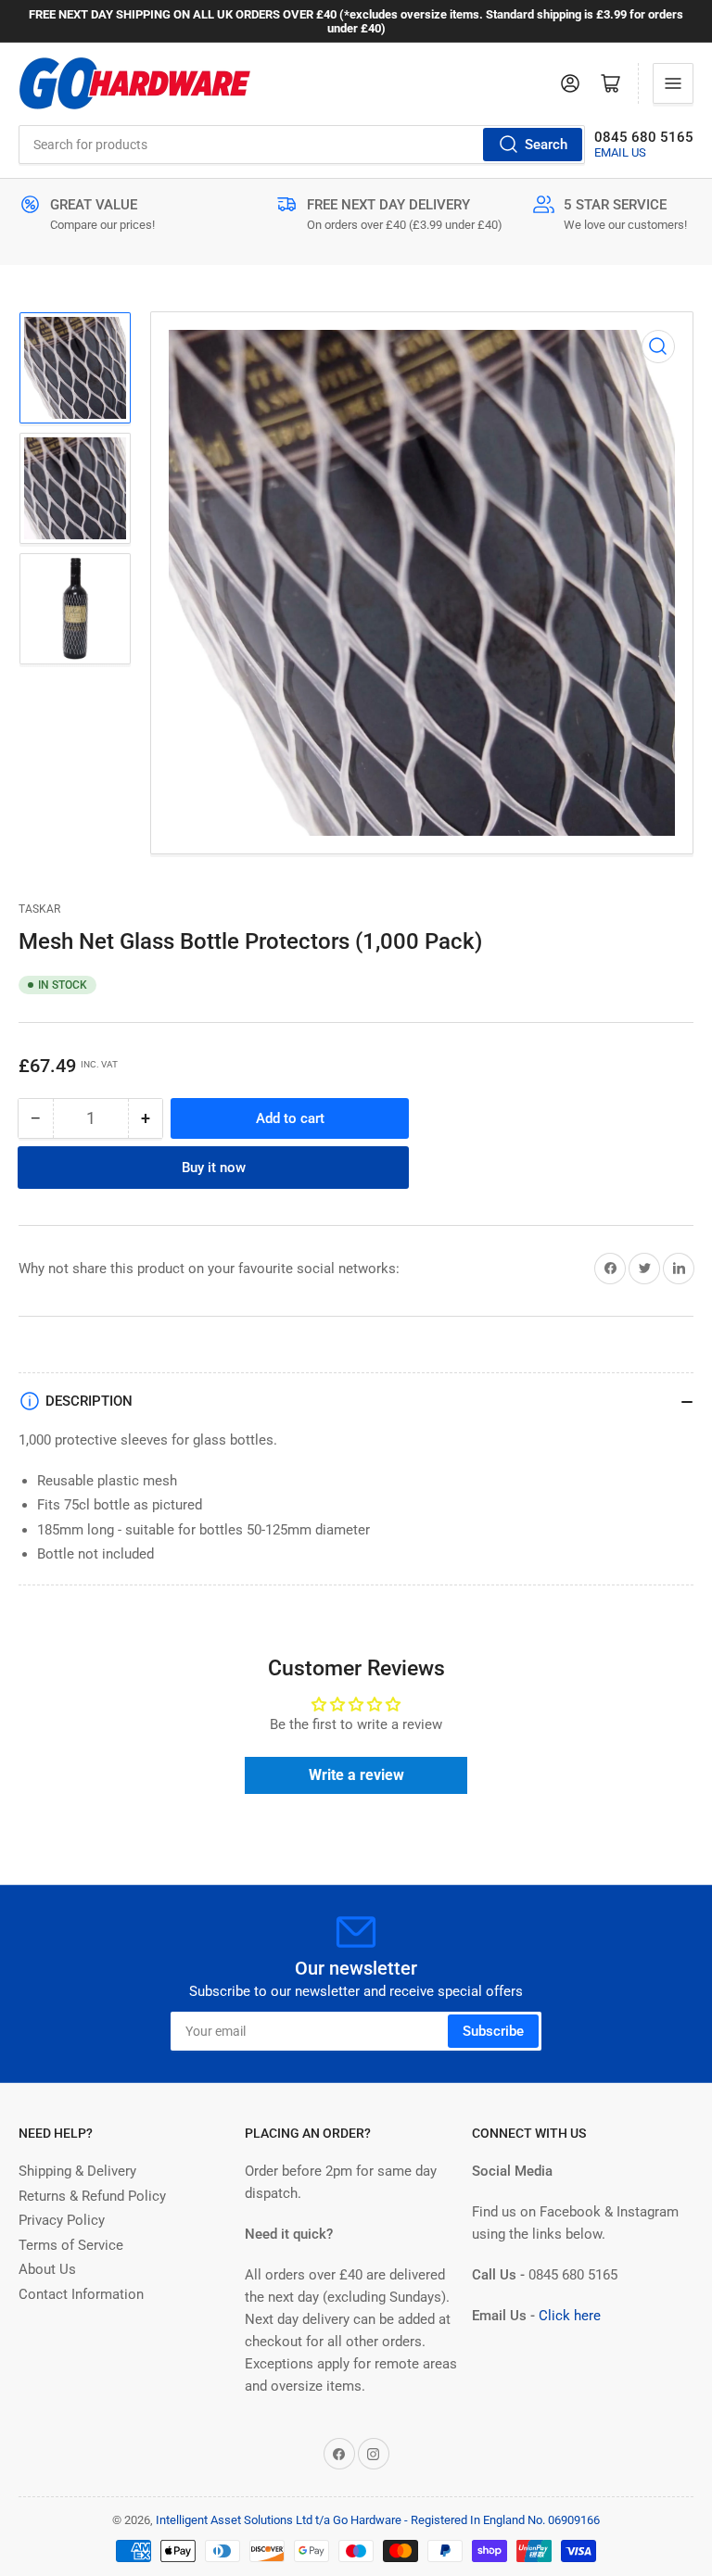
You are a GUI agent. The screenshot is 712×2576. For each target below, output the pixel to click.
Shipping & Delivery (77, 2171)
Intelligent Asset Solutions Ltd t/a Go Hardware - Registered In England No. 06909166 (378, 2520)
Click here (570, 2316)
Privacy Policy (62, 2220)
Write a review (356, 1775)
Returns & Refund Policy (92, 2196)
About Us (47, 2269)
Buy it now (214, 1168)
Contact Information (81, 2294)
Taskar (39, 909)
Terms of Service (71, 2245)
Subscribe (493, 2031)
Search (546, 145)
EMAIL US (620, 152)
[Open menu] (673, 83)
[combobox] (302, 145)
